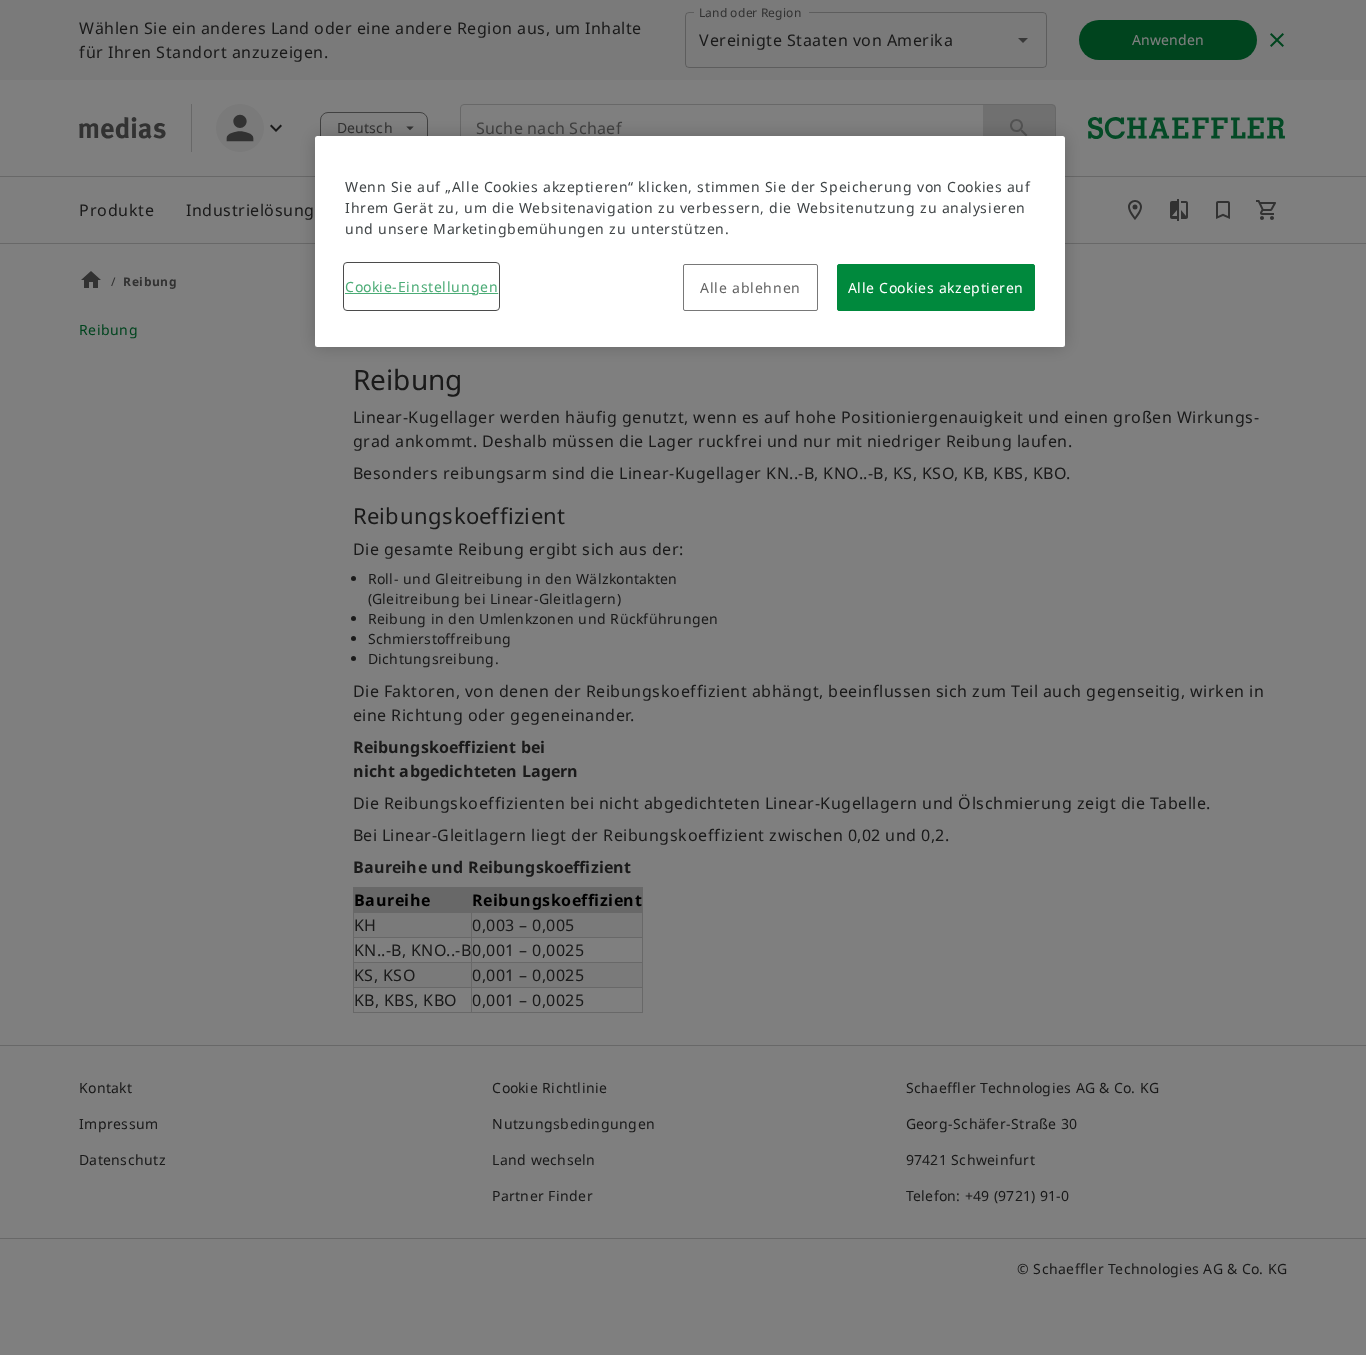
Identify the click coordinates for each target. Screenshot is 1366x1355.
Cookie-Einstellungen (421, 286)
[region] (690, 241)
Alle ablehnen (750, 287)
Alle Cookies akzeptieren (936, 287)
